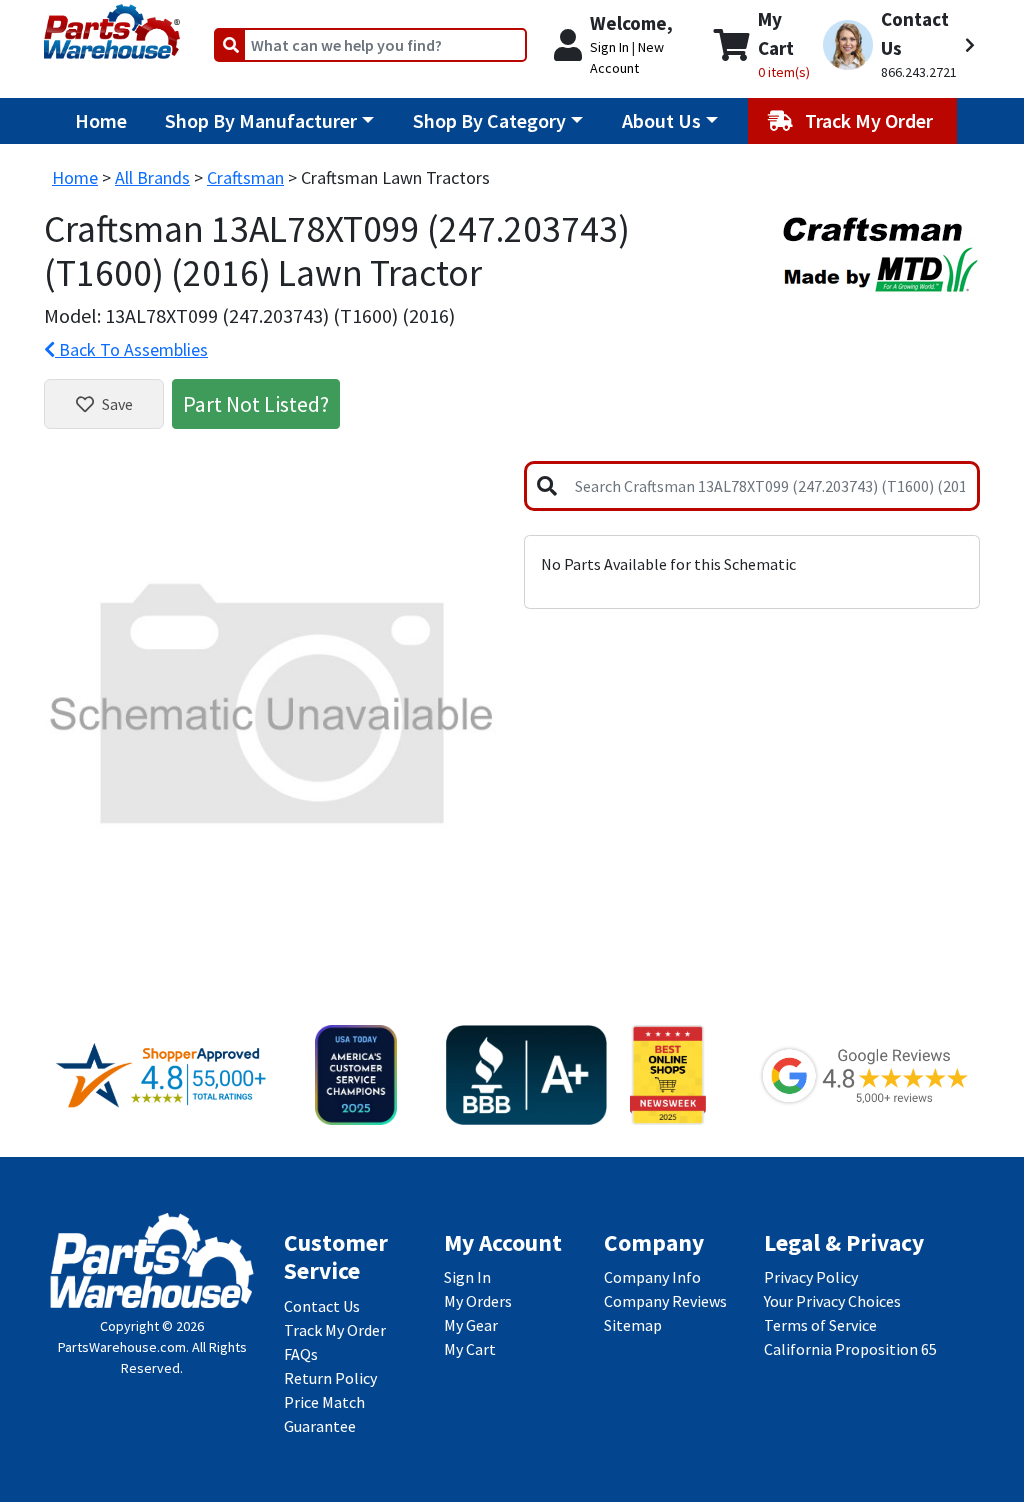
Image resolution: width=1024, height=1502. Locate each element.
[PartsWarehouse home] (112, 25)
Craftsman (245, 177)
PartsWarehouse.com (122, 1347)
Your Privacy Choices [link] (832, 1301)
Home (101, 120)
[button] (899, 45)
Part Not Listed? (256, 404)
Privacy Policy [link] (811, 1277)
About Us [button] (661, 120)
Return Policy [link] (330, 1378)
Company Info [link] (652, 1277)
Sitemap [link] (633, 1325)
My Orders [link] (478, 1301)
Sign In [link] (467, 1277)
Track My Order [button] (871, 120)
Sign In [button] (609, 47)
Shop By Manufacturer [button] (261, 120)
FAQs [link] (301, 1354)
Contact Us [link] (322, 1306)
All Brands (152, 177)
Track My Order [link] (335, 1330)
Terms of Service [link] (820, 1325)
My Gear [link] (471, 1325)
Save (117, 404)
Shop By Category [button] (489, 120)
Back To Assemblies (131, 349)
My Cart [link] (470, 1349)
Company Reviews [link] (665, 1301)
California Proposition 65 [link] (850, 1349)
